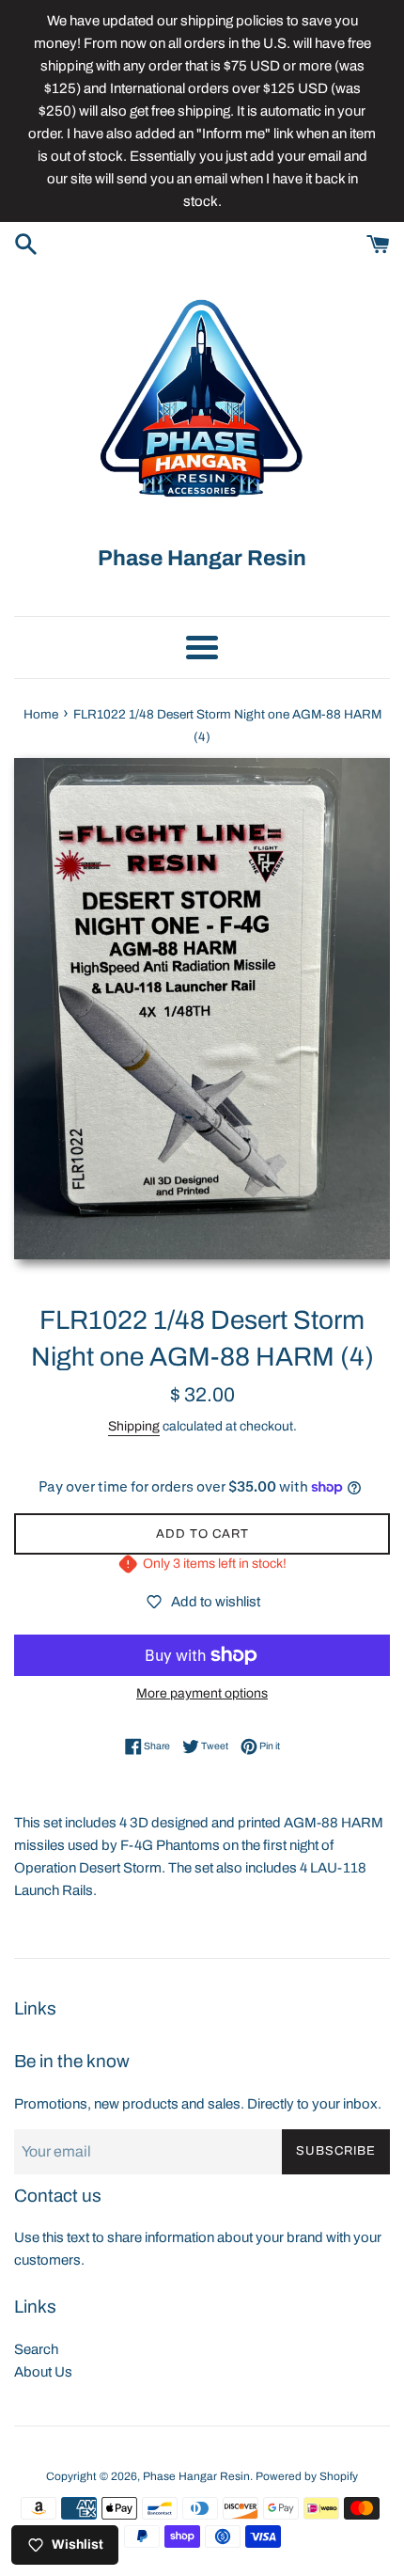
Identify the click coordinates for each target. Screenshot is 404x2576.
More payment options (202, 1693)
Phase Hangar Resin (196, 2476)
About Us (43, 2372)
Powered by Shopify (307, 2476)
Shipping (134, 1426)
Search (36, 2349)
